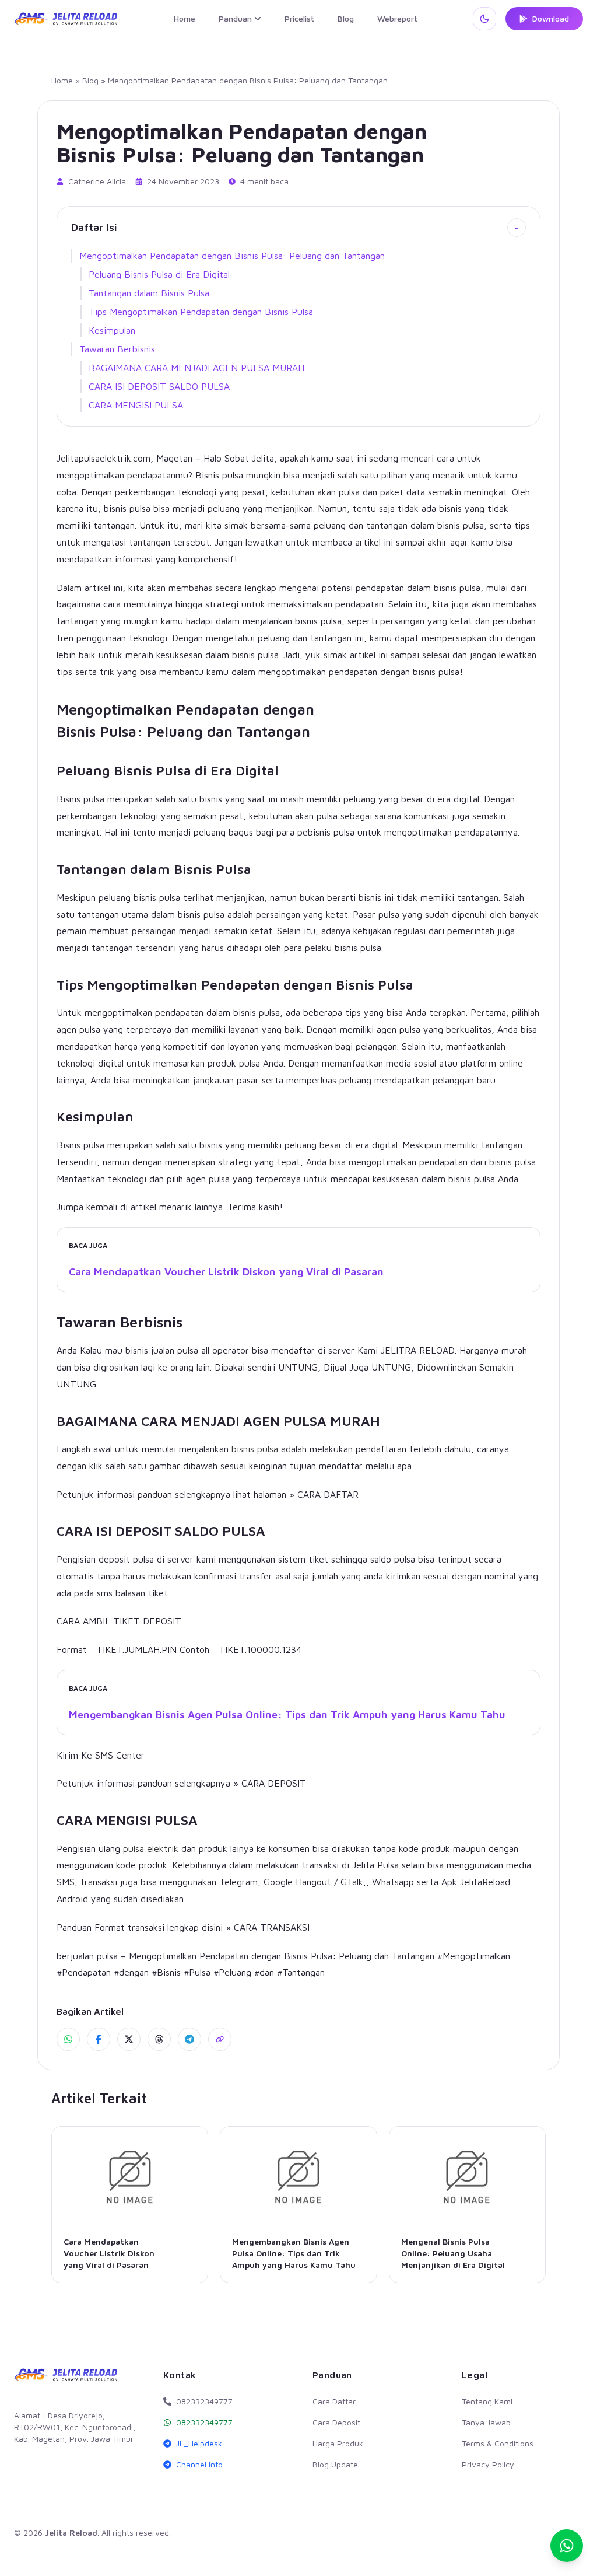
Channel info (199, 2464)
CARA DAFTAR (328, 1494)
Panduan (235, 18)
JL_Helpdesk (199, 2443)
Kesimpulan (112, 330)
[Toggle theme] (484, 19)
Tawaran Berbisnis (117, 349)
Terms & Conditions (498, 2443)
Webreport (397, 18)
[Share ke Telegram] (189, 2039)
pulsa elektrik (151, 1848)
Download (551, 18)
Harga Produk (338, 2443)
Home (185, 18)
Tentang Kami (487, 2401)
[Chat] (567, 2546)
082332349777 (204, 2422)
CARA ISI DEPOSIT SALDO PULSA (159, 386)
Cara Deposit (336, 2422)
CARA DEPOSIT (274, 1783)
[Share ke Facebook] (99, 2039)
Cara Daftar (334, 2401)
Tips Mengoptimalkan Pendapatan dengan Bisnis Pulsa (201, 312)
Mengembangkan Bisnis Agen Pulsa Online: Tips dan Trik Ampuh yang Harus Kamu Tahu (287, 1715)
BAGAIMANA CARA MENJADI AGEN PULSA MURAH (196, 368)
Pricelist (299, 18)
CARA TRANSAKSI (272, 1927)
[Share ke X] (129, 2039)
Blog (346, 18)
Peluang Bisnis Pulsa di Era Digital (159, 274)
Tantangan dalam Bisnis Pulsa (149, 293)
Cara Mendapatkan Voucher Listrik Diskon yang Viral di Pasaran (226, 1272)
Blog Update (335, 2464)
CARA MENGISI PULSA (136, 405)
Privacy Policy (488, 2464)
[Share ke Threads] (159, 2039)
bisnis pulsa (255, 1449)
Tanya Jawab (486, 2422)
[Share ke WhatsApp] (68, 2039)
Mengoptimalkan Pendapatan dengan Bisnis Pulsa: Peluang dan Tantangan (232, 256)
